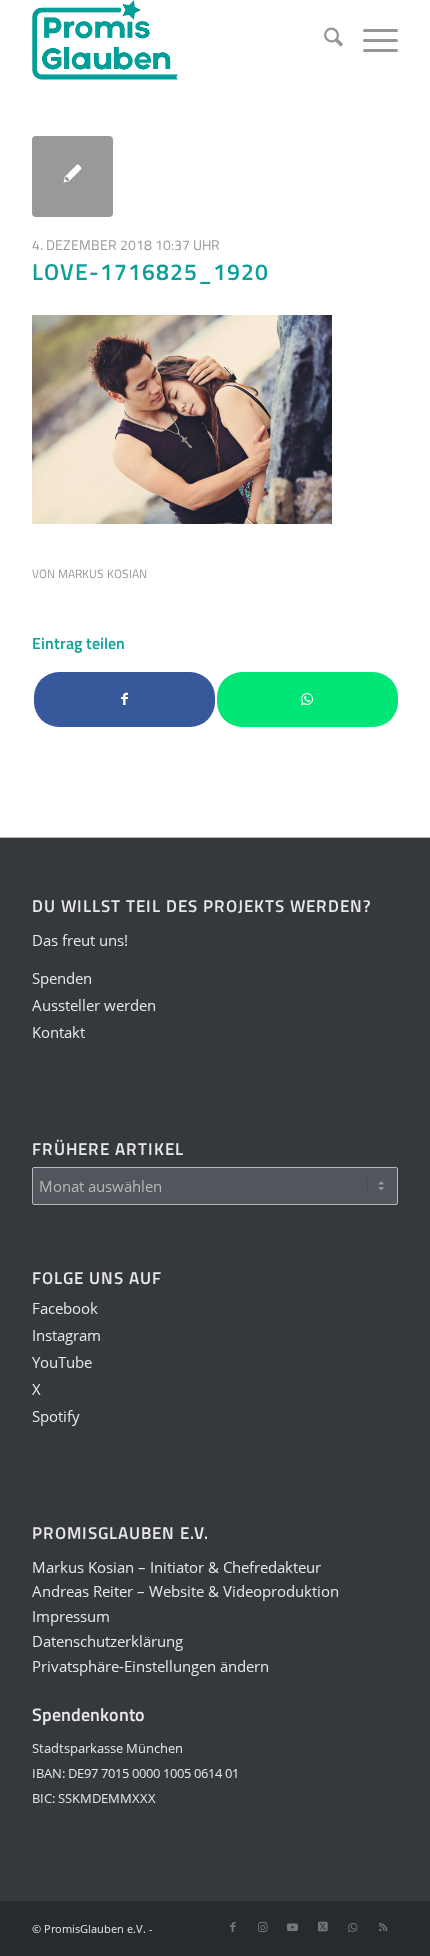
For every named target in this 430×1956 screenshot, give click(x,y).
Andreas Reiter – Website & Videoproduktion (185, 1591)
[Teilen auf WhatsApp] (307, 699)
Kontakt (58, 1032)
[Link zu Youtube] (293, 1927)
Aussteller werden (94, 1005)
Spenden (62, 978)
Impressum (71, 1616)
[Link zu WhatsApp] (353, 1927)
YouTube (62, 1362)
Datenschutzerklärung (107, 1641)
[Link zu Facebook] (233, 1927)
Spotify (56, 1416)
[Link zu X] (323, 1927)
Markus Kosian (102, 573)
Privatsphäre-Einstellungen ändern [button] (150, 1666)
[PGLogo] (178, 40)
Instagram (66, 1335)
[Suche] (323, 40)
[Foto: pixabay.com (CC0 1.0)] (72, 176)
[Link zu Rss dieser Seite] (383, 1927)
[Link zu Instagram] (263, 1927)
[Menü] (370, 40)
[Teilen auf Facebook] (124, 699)
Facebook (65, 1308)
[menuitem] (323, 40)
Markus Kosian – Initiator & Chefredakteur (176, 1567)
